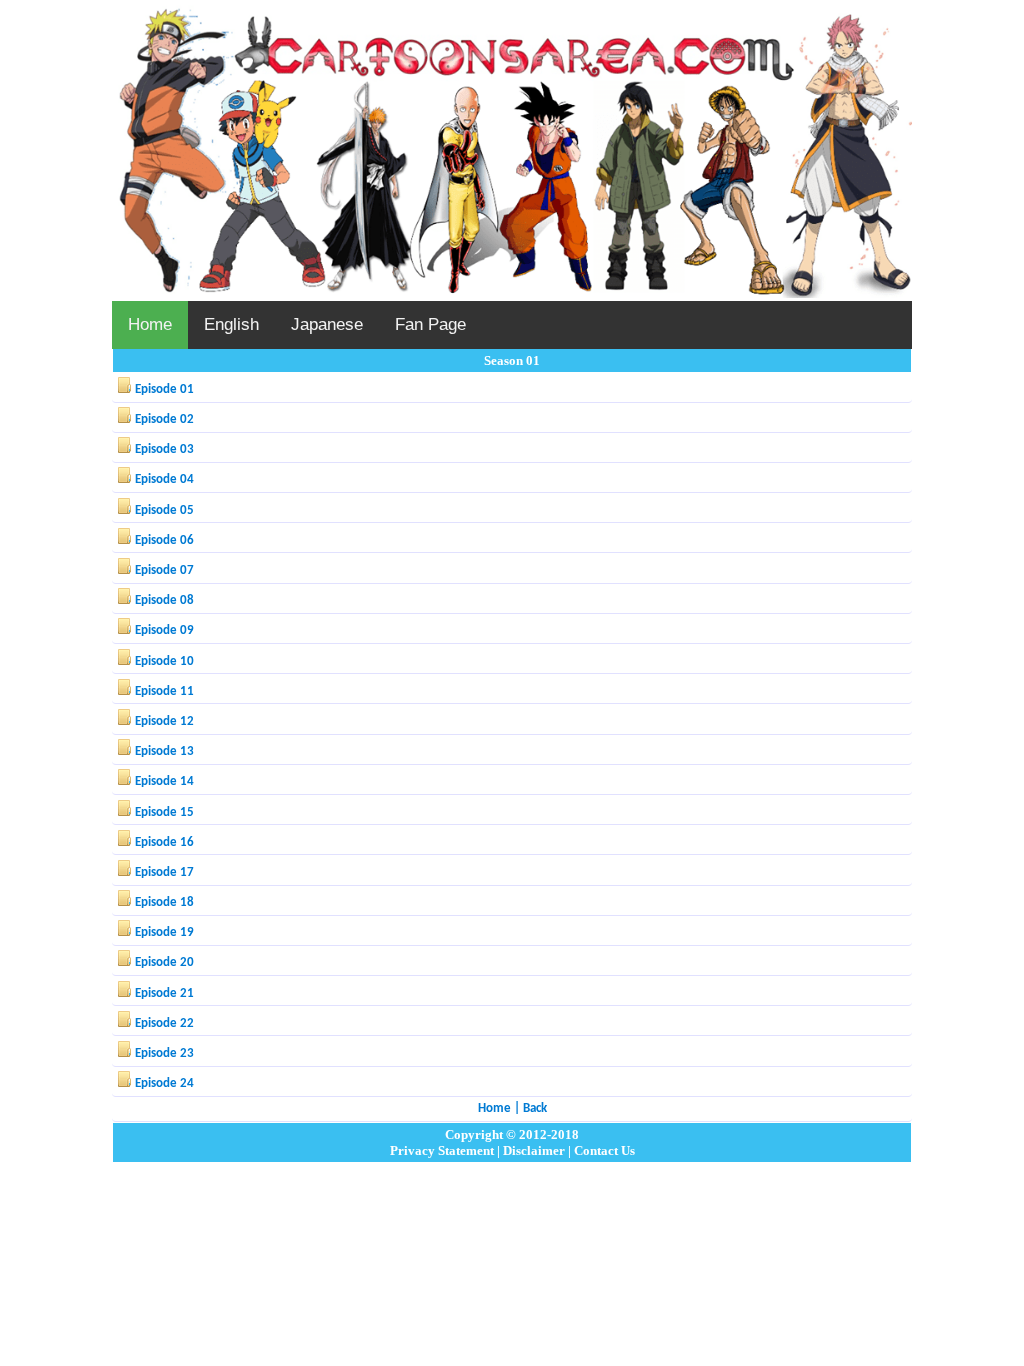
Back (535, 1108)
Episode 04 (164, 479)
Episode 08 (164, 600)
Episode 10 (164, 661)
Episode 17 (164, 872)
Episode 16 (164, 842)
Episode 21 (164, 993)
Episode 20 (164, 962)
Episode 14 (164, 781)
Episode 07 (164, 570)
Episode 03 (164, 449)
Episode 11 (164, 691)
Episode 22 (164, 1023)
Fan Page (430, 324)
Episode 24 (164, 1083)
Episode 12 (164, 721)
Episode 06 (164, 540)
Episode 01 (164, 389)
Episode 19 (164, 932)
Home (150, 324)
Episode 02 (164, 419)
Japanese (327, 324)
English (231, 324)
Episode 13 (164, 751)
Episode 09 (164, 630)
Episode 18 (164, 902)
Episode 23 (164, 1053)
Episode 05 (164, 510)
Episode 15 (164, 812)
